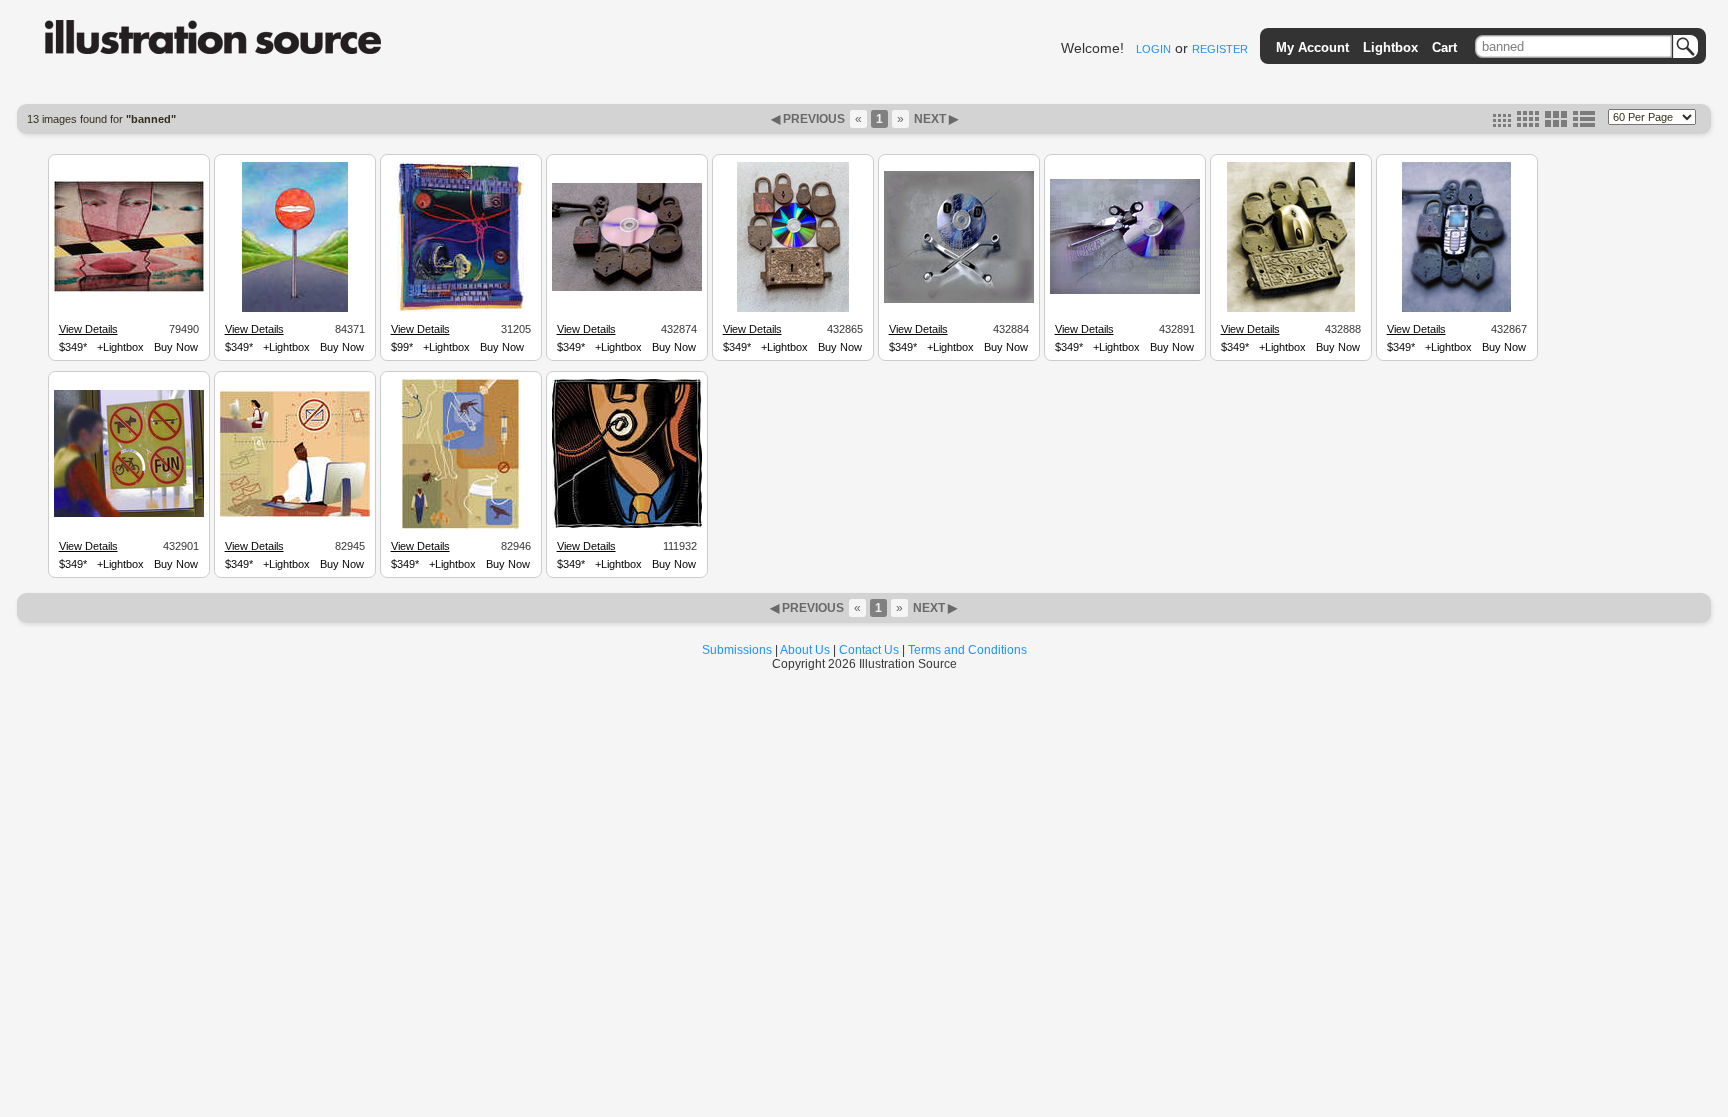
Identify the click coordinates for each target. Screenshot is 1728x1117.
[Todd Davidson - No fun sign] (129, 514)
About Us (805, 650)
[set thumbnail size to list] (1584, 123)
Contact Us (869, 650)
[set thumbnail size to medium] (1528, 123)
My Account (1312, 47)
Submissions (737, 650)
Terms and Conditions (967, 650)
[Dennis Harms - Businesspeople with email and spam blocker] (295, 514)
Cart (1444, 47)
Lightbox (1390, 47)
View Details (88, 329)
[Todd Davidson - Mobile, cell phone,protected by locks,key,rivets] (1456, 309)
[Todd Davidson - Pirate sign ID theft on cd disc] (959, 300)
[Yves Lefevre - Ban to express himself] (295, 309)
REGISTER (1220, 49)
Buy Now (176, 347)
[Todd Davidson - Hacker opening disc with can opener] (1125, 291)
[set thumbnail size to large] (1556, 123)
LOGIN (1153, 49)
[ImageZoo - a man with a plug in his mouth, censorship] (627, 525)
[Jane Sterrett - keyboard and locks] (460, 309)
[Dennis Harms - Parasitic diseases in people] (460, 526)
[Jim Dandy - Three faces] (129, 289)
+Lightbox (120, 347)
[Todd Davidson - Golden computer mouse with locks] (1291, 309)
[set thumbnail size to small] (1502, 123)
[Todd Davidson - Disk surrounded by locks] (627, 288)
